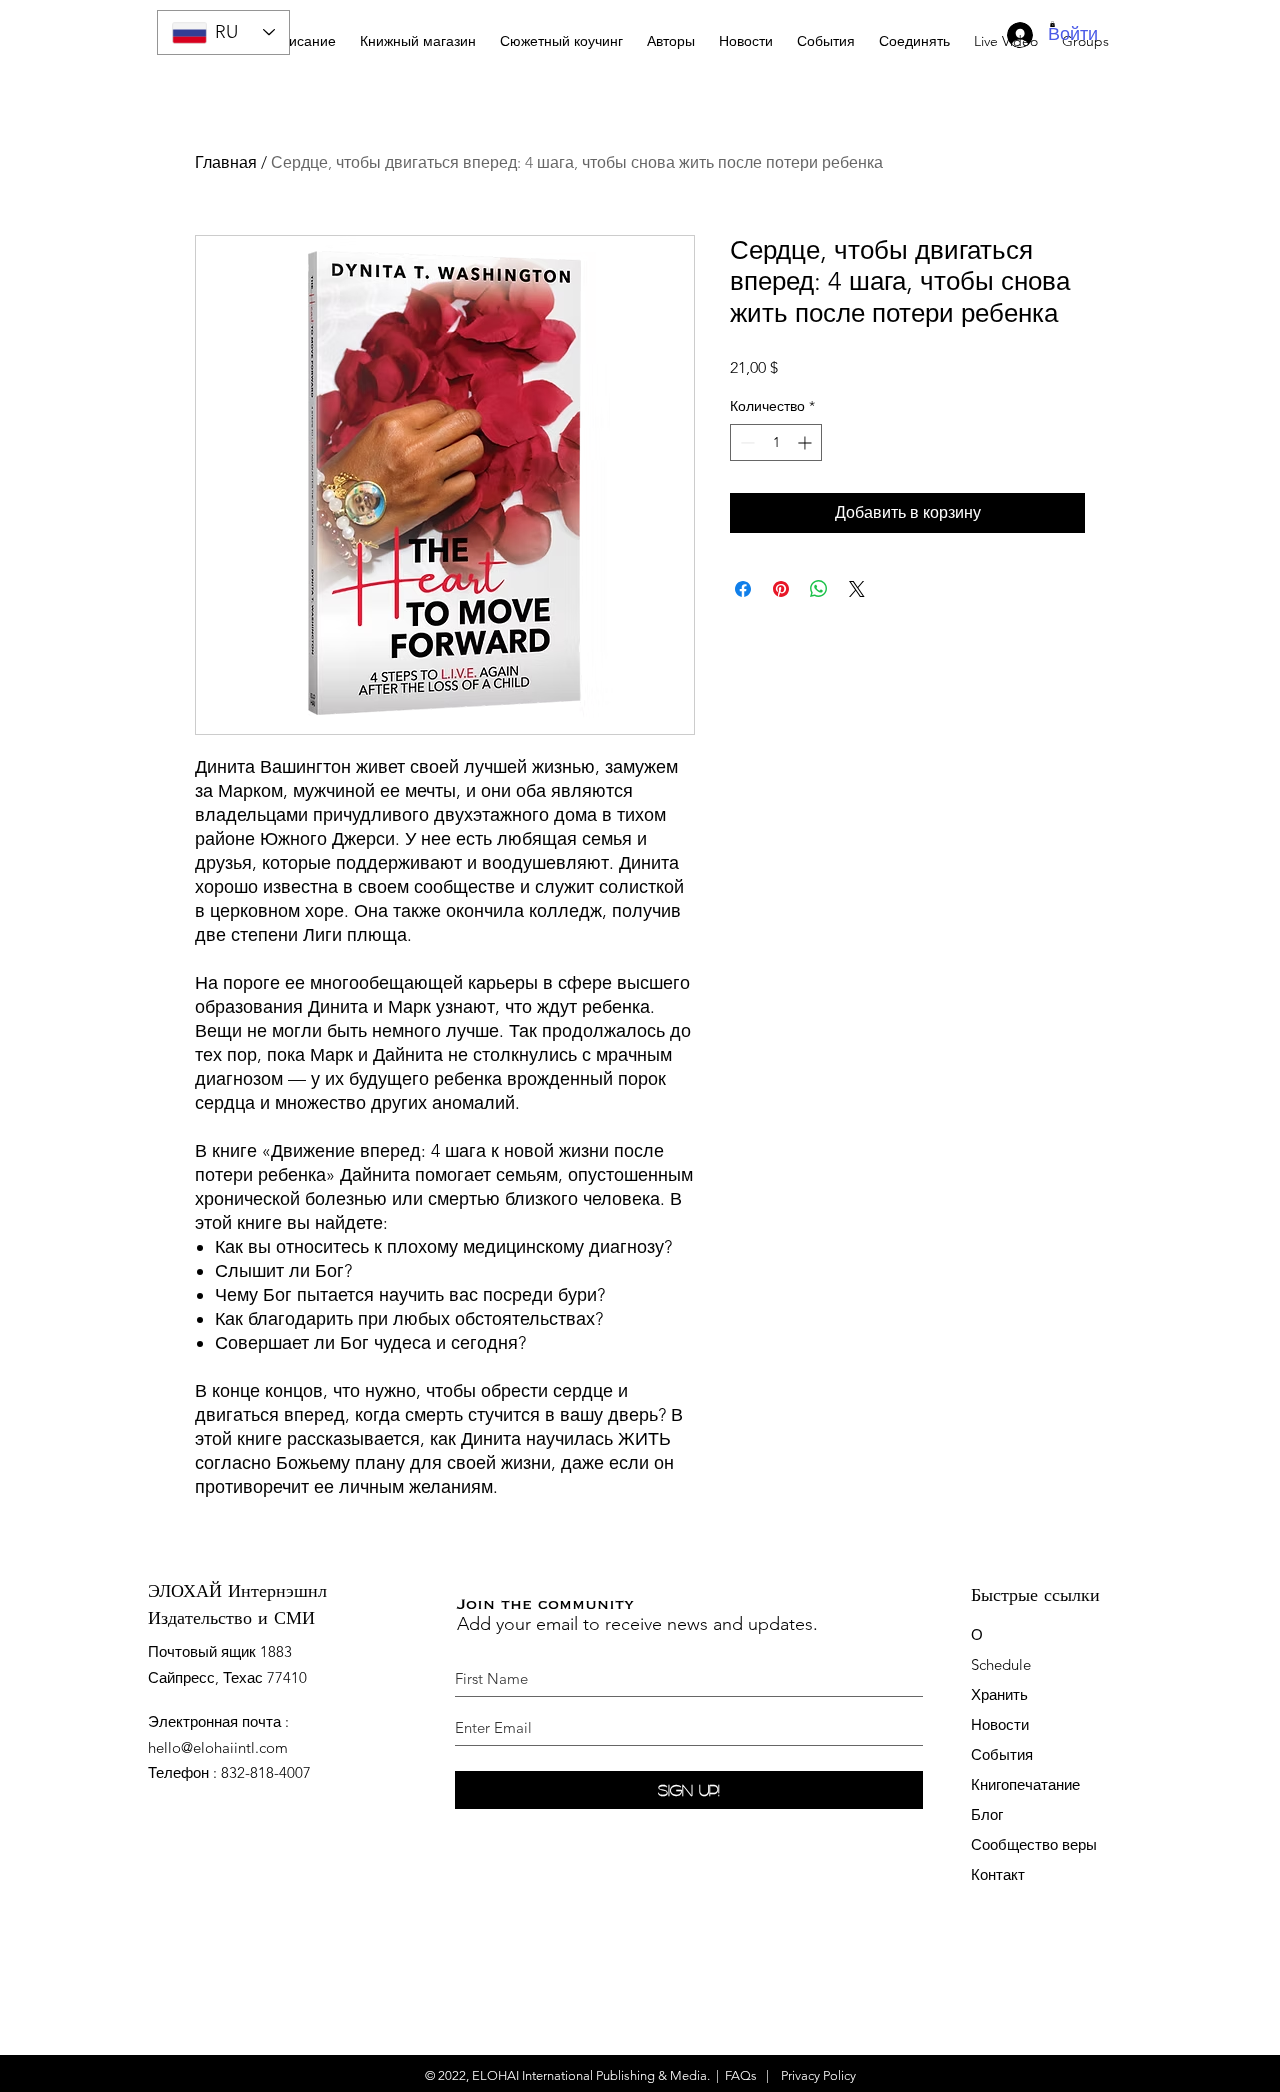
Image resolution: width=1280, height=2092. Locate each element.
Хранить (999, 1694)
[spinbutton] (776, 442)
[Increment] (806, 442)
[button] (561, 32)
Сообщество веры (1034, 1844)
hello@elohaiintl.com (218, 1747)
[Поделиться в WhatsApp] (819, 589)
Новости (1000, 1724)
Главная (226, 162)
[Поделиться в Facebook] (743, 589)
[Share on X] (857, 589)
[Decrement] (745, 442)
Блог (987, 1814)
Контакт (998, 1874)
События (1002, 1754)
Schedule (1003, 1664)
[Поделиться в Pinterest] (781, 589)
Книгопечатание (1025, 1784)
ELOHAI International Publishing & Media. (591, 2075)
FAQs (741, 2075)
